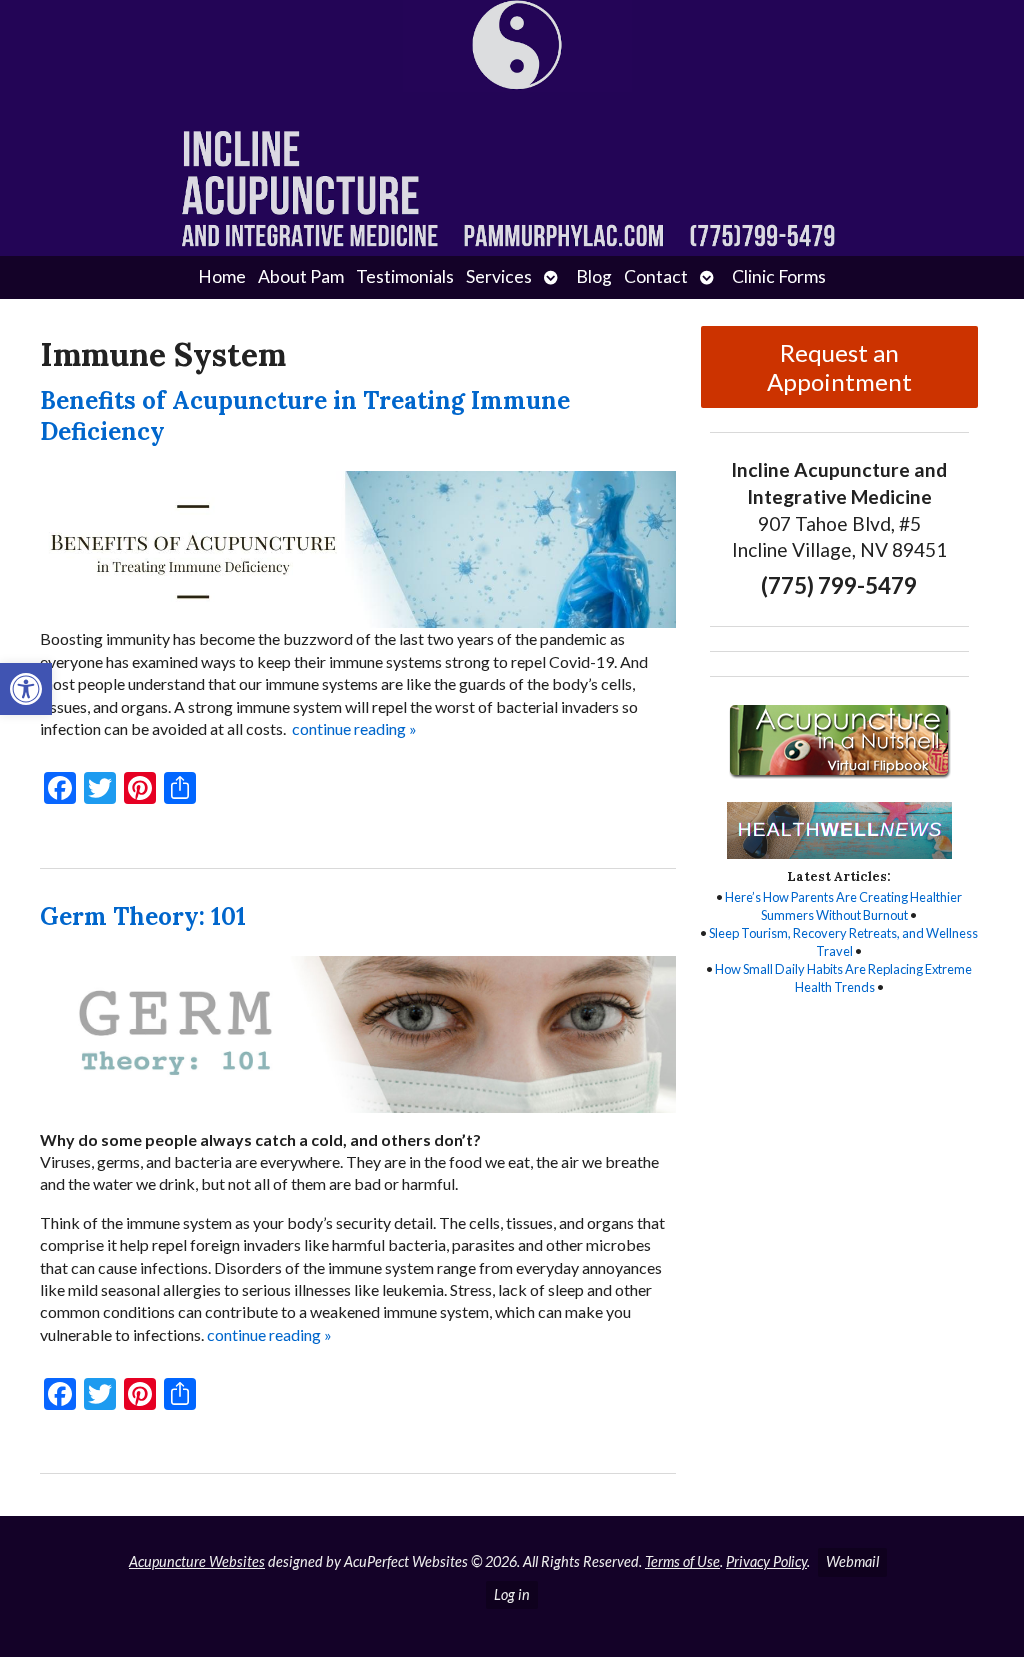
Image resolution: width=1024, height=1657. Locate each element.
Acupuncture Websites (197, 1561)
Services (499, 276)
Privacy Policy (766, 1561)
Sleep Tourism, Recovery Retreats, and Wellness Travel (843, 942)
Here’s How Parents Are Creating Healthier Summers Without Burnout (843, 906)
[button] (26, 689)
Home (222, 276)
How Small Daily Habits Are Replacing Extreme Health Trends (843, 978)
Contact (656, 276)
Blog (594, 276)
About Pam (301, 276)
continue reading (354, 728)
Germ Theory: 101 (143, 916)
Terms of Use (682, 1561)
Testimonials (405, 276)
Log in (512, 1594)
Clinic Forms (779, 276)
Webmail (852, 1561)
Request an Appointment (839, 367)
